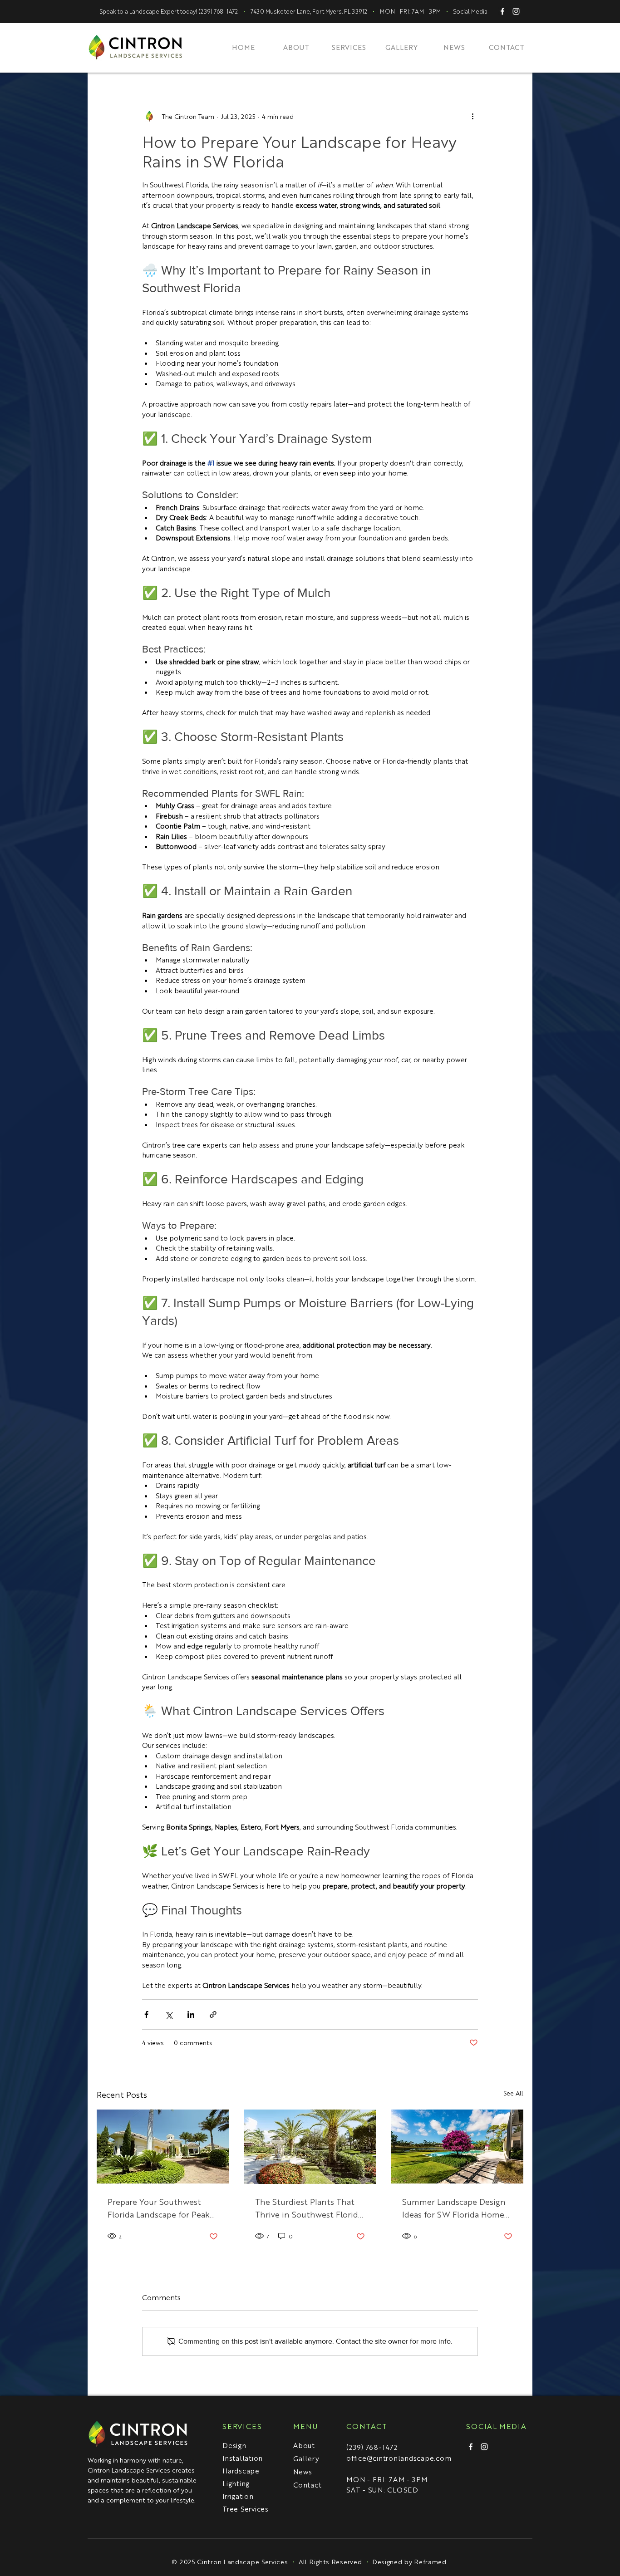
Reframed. (431, 2561)
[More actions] (472, 116)
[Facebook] (471, 2447)
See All (513, 2093)
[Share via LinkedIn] (191, 2014)
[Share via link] (213, 2014)
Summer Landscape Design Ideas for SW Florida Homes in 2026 (455, 2208)
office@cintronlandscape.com (399, 2458)
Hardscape (241, 2471)
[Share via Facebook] (146, 2014)
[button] (349, 47)
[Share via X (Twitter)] (169, 2014)
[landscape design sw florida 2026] (457, 2147)
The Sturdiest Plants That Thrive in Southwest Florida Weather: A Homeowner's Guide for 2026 (309, 2208)
